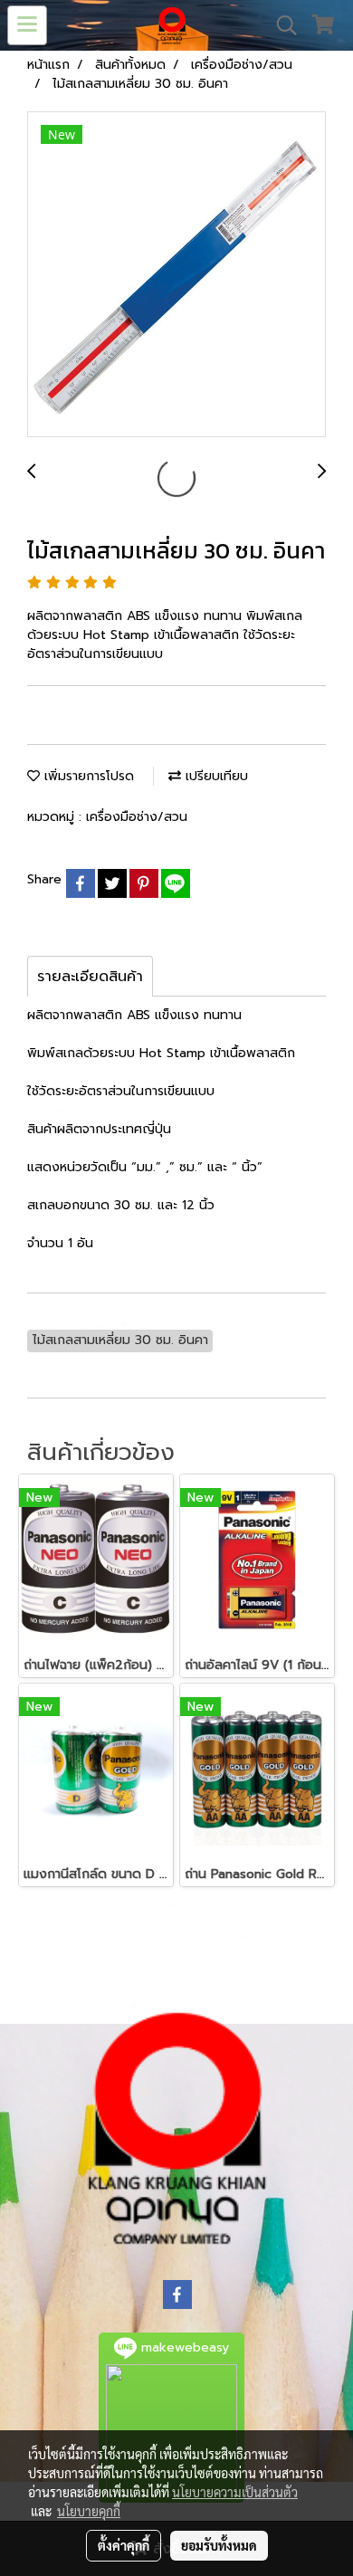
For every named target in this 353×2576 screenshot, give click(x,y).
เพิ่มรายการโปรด (87, 776)
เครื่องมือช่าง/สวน (137, 817)
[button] (281, 25)
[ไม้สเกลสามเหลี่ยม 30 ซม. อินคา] (176, 275)
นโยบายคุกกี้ (89, 2511)
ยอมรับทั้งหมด (219, 2545)
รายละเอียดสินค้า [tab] (90, 977)
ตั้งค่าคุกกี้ (124, 2545)
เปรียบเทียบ (215, 776)
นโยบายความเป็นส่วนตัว (235, 2492)
